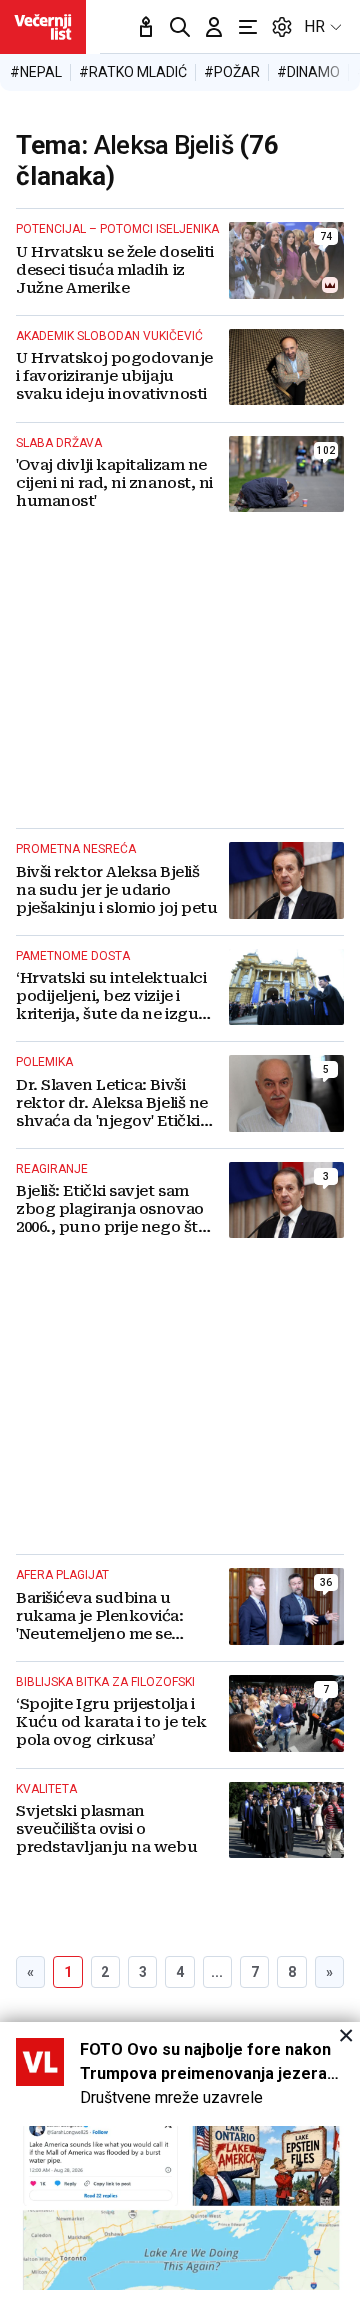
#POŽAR (232, 72)
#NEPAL (36, 72)
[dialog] (180, 2164)
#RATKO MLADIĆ (133, 72)
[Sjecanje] (146, 27)
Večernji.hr (43, 27)
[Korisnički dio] (214, 27)
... (217, 1972)
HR (314, 26)
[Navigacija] (248, 27)
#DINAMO (308, 72)
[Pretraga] (180, 27)
